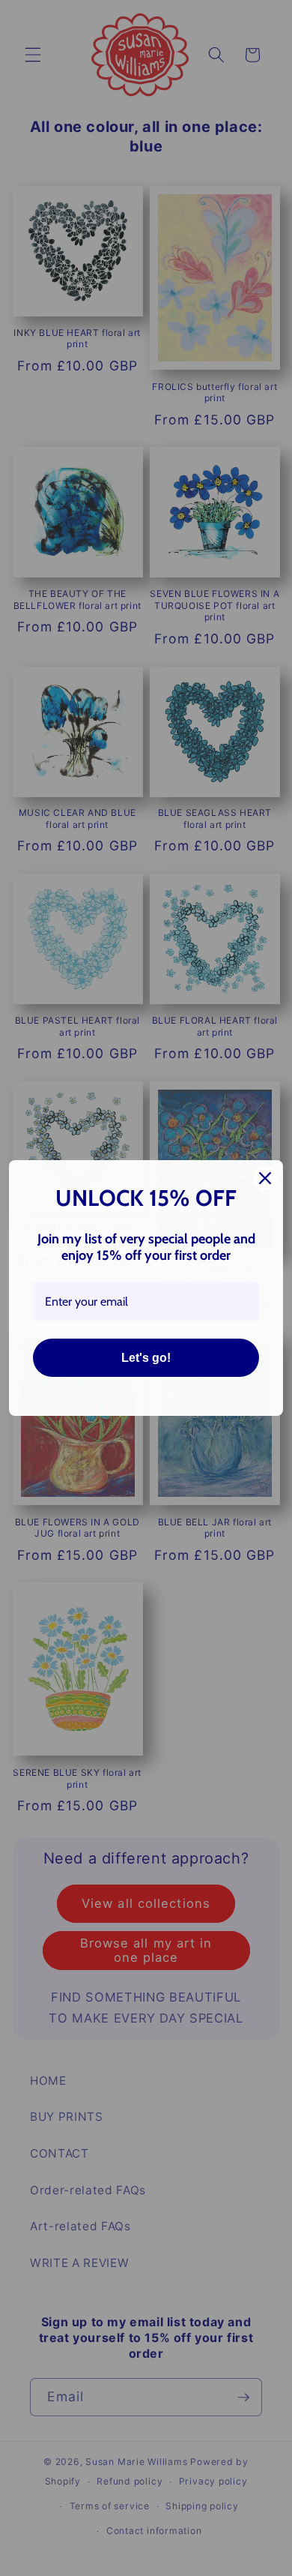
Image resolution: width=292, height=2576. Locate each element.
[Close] (265, 1178)
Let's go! (146, 1358)
